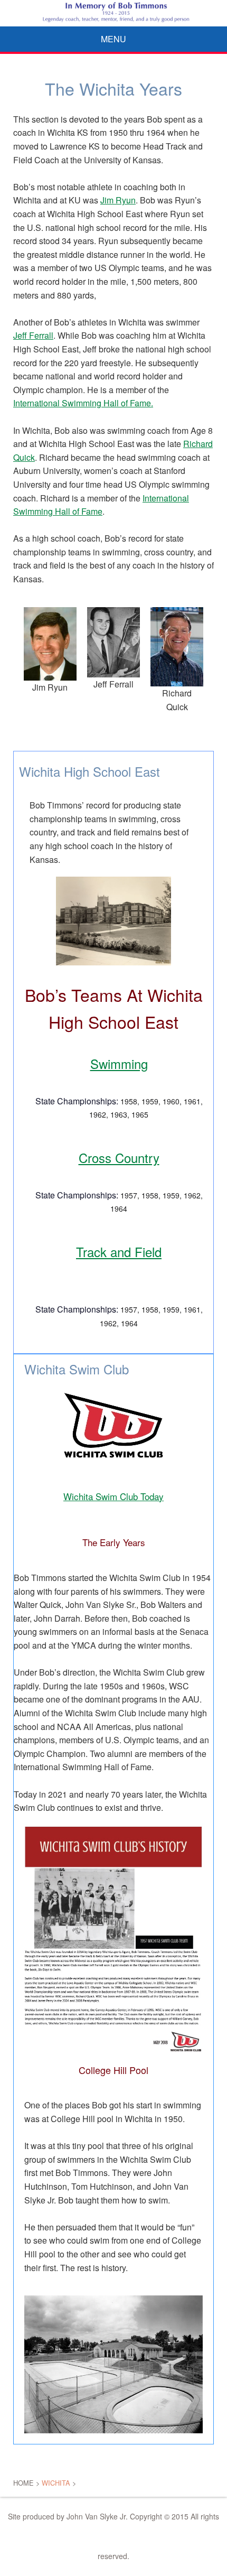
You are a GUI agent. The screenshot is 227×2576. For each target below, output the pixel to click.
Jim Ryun (118, 200)
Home (23, 2483)
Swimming (119, 1063)
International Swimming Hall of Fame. (83, 403)
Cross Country (119, 1157)
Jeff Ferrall (33, 335)
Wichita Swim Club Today (113, 1496)
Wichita (56, 2483)
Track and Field (119, 1252)
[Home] (113, 12)
